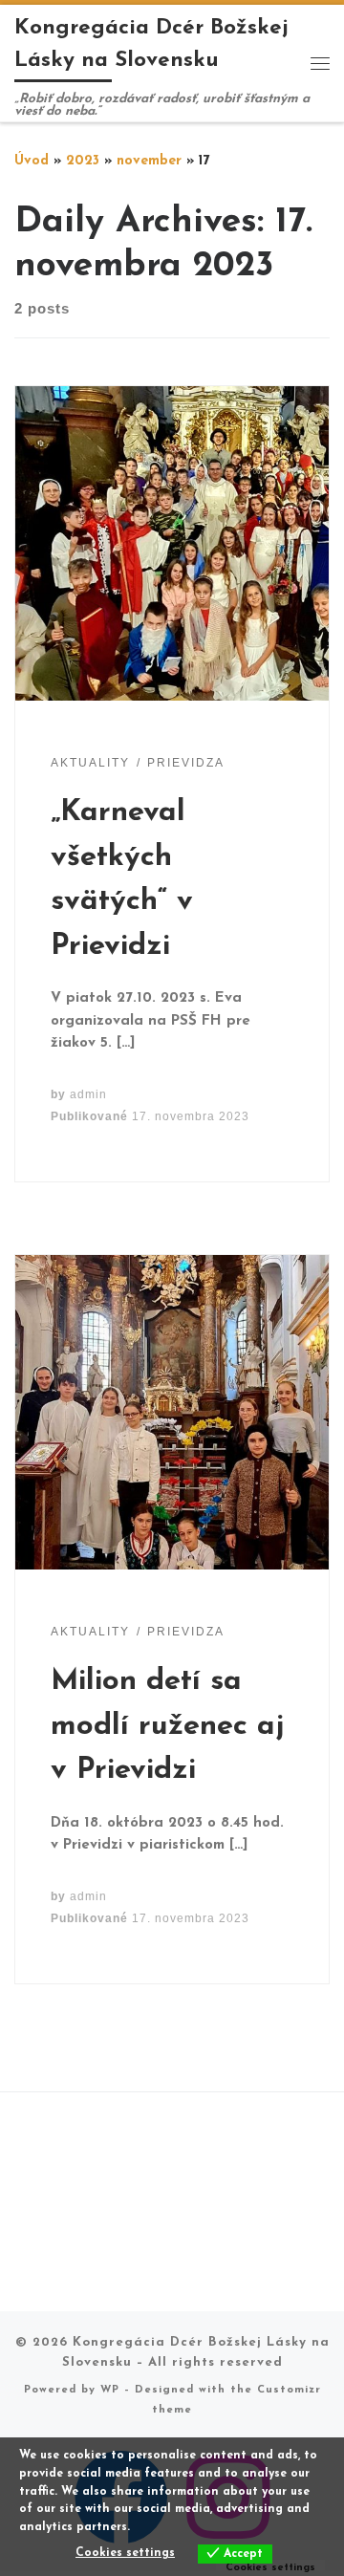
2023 (83, 161)
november (149, 161)
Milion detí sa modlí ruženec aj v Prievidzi (168, 1726)
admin (88, 1094)
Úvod (32, 161)
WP (110, 2390)
